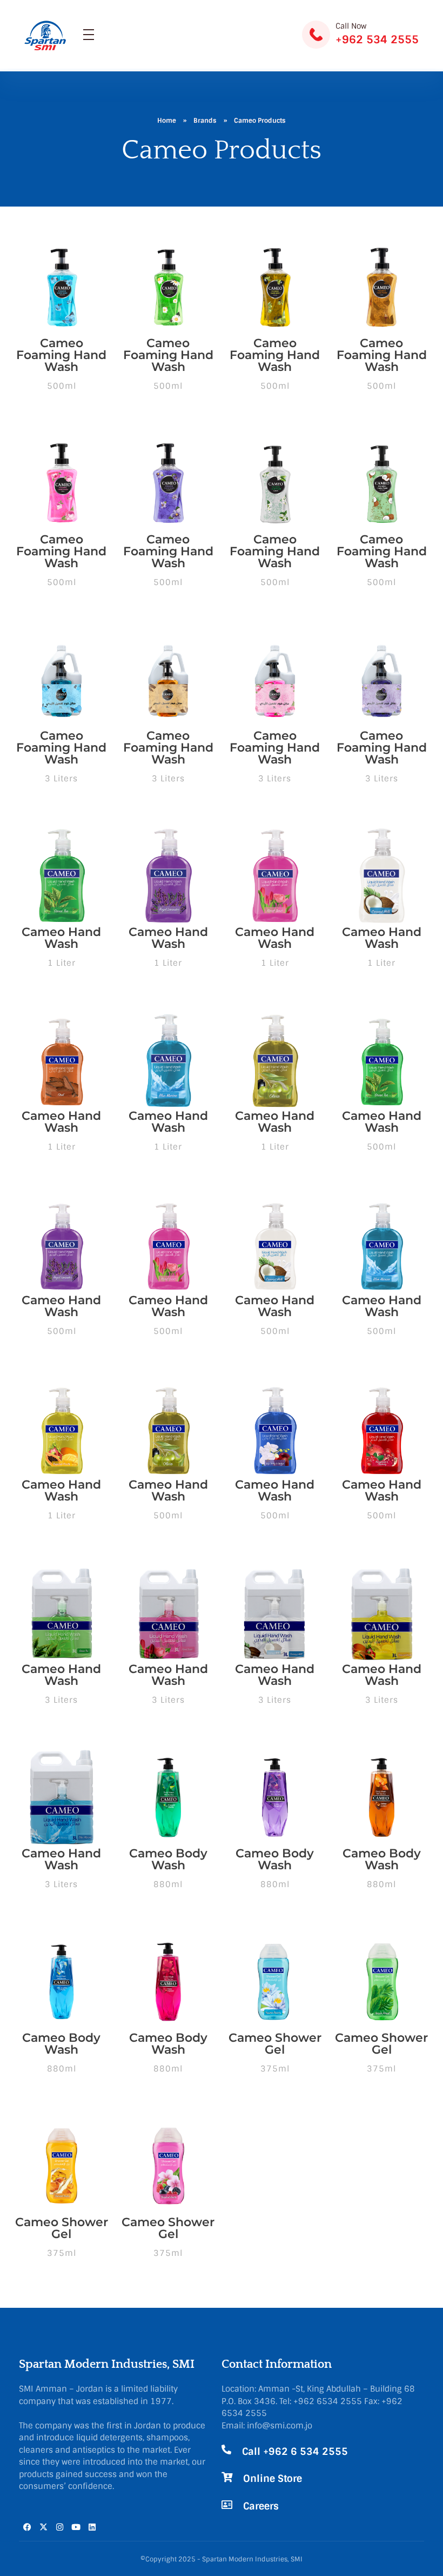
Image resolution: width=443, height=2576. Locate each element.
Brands (205, 121)
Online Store (273, 2479)
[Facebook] (27, 2527)
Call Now (351, 26)
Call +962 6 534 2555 (295, 2452)
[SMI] (46, 35)
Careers (261, 2506)
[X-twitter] (43, 2527)
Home (167, 121)
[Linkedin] (92, 2527)
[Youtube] (76, 2527)
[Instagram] (59, 2527)
